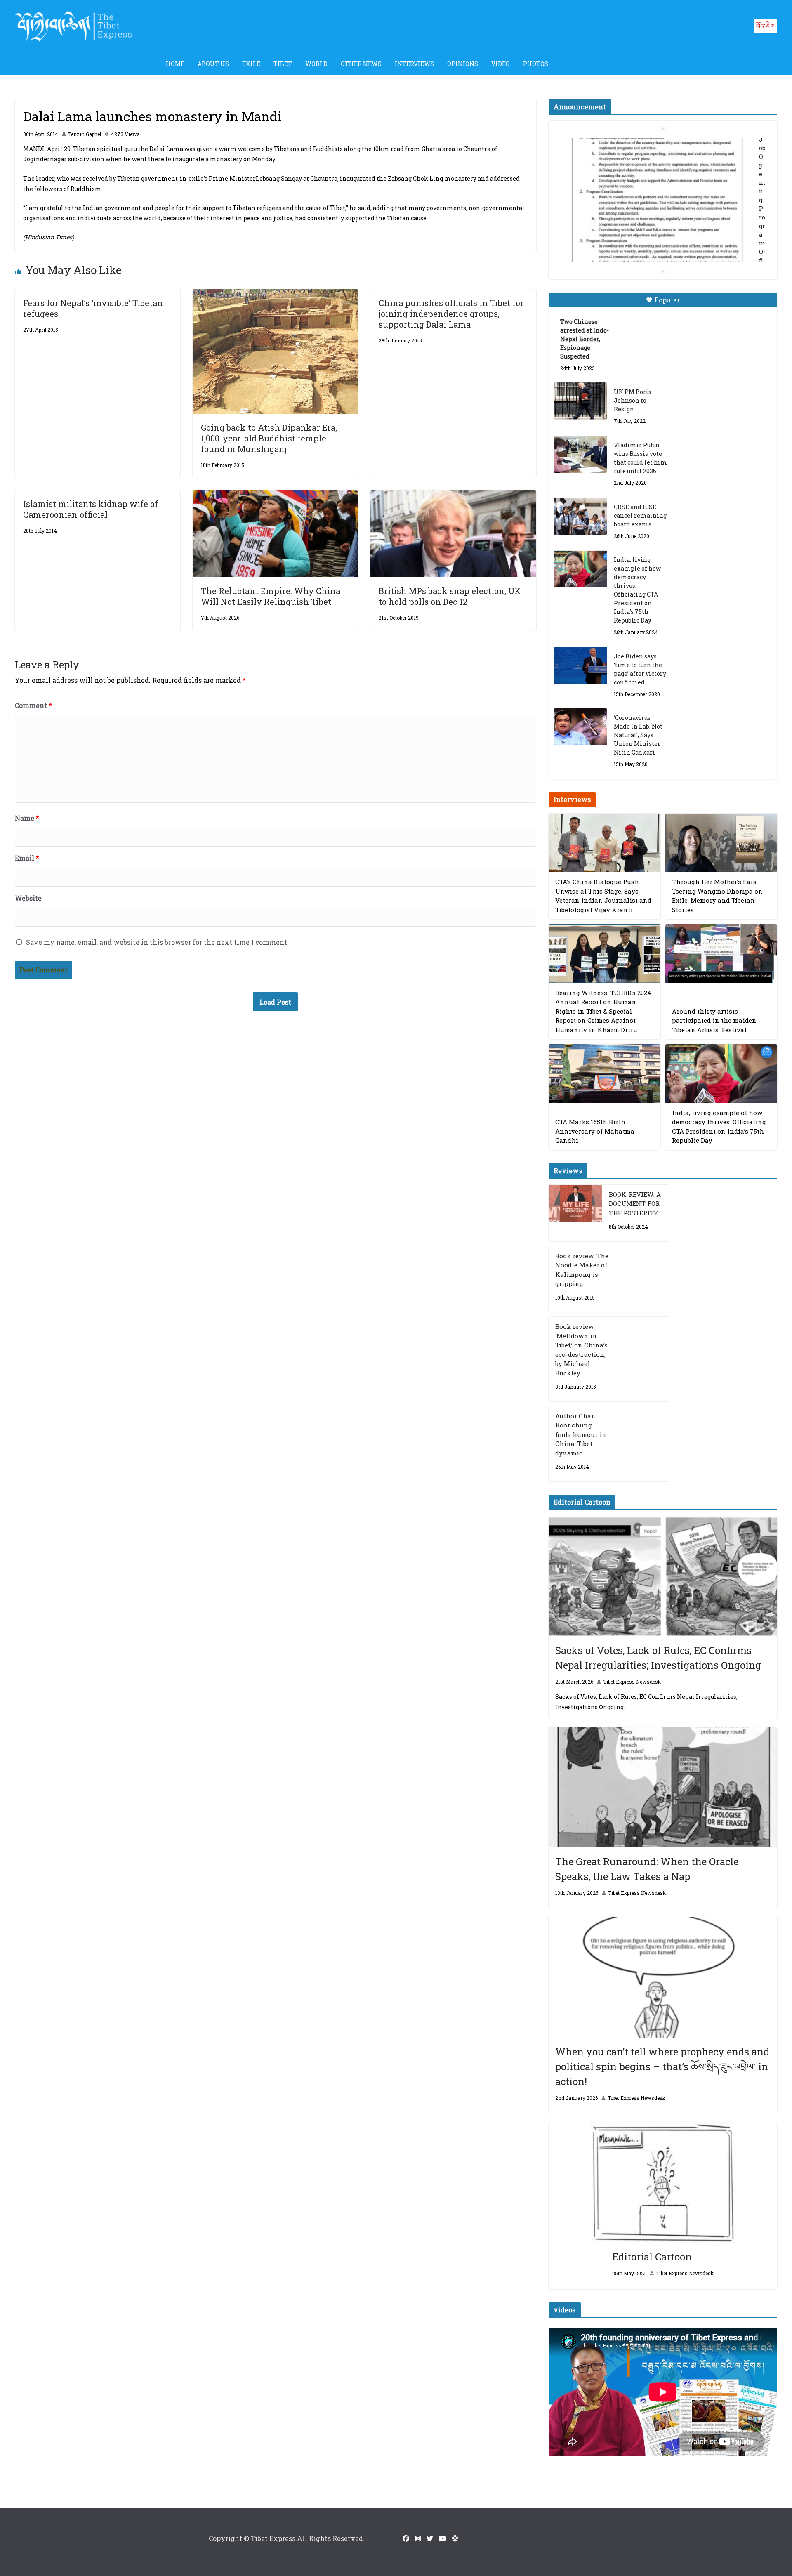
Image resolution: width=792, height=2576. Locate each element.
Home (175, 64)
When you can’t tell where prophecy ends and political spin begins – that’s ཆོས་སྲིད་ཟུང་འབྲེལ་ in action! (662, 2066)
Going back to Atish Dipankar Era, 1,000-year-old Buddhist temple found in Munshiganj (269, 438)
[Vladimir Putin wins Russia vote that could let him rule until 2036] (580, 454)
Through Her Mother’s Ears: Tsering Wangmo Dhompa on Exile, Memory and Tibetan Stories (717, 896)
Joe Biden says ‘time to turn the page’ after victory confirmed (640, 669)
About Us (213, 64)
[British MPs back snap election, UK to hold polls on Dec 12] (453, 496)
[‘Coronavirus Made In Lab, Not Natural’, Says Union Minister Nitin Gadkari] (580, 727)
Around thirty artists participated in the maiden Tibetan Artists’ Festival (714, 1020)
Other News (361, 64)
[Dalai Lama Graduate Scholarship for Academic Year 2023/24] (653, 246)
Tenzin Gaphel (85, 134)
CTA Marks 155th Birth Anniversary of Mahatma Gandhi (595, 1131)
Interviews (414, 64)
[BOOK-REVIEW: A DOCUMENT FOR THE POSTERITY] (575, 1213)
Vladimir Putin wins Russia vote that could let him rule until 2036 (640, 458)
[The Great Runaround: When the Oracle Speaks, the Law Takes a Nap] (663, 1787)
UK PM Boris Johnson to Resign (633, 400)
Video (501, 64)
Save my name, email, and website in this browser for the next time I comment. (157, 942)
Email (27, 858)
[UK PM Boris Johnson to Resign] (580, 401)
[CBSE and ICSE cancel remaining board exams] (580, 516)
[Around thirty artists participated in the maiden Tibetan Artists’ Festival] (721, 954)
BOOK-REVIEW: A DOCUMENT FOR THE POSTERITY (635, 1204)
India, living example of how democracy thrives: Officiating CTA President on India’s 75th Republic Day (637, 590)
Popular (667, 300)
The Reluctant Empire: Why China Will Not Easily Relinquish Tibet (271, 596)
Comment (33, 705)
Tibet (283, 64)
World (316, 64)
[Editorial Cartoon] (663, 2182)
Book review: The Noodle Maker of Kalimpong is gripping (582, 1270)
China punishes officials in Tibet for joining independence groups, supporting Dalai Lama (451, 314)
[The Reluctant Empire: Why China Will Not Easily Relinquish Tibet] (275, 496)
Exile (251, 64)
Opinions (463, 64)
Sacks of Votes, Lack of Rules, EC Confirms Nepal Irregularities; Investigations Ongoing (658, 1658)
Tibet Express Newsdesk (632, 1682)
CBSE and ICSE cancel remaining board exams (640, 515)
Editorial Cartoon (652, 2257)
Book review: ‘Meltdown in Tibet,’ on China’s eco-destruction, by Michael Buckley (581, 1350)
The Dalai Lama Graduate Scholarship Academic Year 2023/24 (650, 147)
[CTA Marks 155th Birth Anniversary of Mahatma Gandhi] (605, 1074)
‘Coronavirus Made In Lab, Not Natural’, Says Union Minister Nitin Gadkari (638, 735)
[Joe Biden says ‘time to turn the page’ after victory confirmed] (580, 665)
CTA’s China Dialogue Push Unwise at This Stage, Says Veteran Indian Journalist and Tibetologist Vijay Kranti (603, 896)
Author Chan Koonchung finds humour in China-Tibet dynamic (581, 1434)
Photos (536, 64)
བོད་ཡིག (765, 26)
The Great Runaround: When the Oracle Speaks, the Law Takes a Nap (647, 1869)
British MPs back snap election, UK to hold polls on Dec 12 (450, 596)
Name (27, 818)
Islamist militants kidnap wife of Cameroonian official (91, 509)
